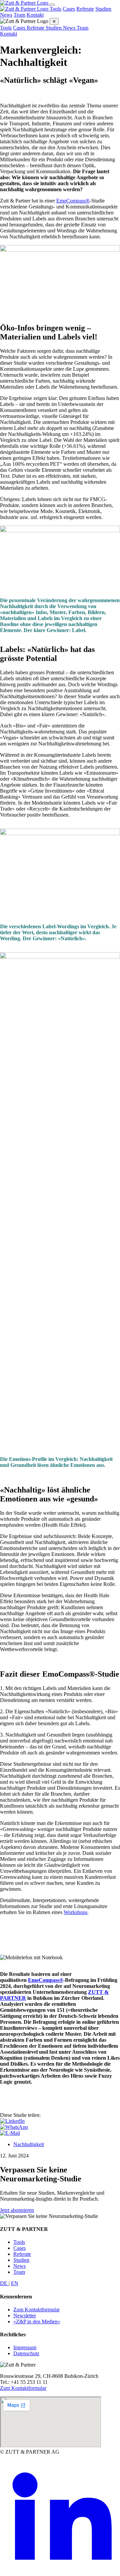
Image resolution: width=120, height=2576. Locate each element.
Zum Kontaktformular (36, 2310)
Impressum (25, 2347)
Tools (55, 9)
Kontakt (35, 15)
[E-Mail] (10, 2133)
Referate (85, 9)
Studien (103, 9)
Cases (69, 9)
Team (19, 15)
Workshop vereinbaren (24, 1924)
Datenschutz (26, 2353)
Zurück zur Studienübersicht (30, 1946)
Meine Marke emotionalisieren (32, 1935)
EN (15, 2283)
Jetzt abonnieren (17, 2210)
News (6, 15)
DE (4, 2283)
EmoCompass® (73, 201)
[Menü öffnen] (52, 5)
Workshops (75, 1912)
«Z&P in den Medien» (37, 2321)
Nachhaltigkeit (29, 2144)
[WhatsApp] (14, 2127)
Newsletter (25, 2316)
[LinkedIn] (12, 2121)
